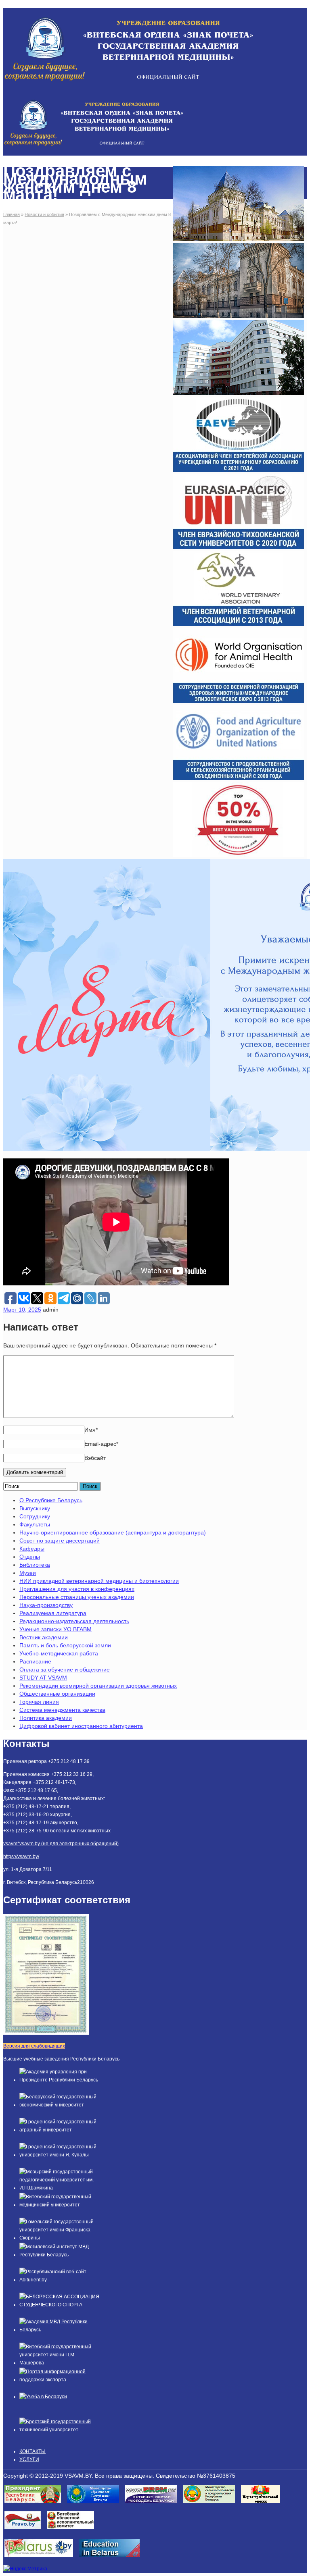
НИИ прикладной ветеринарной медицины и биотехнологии (99, 1581)
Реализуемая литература (53, 1613)
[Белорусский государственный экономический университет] (60, 2105)
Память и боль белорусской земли (65, 1645)
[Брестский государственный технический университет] (60, 2430)
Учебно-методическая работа (59, 1653)
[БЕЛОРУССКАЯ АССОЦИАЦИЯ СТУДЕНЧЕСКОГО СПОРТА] (60, 2305)
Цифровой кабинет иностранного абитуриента (81, 1726)
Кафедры (32, 1549)
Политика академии (46, 1718)
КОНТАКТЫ (32, 2451)
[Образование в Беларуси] (112, 2559)
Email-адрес (101, 1444)
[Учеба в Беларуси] (43, 2397)
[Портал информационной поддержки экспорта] (60, 2380)
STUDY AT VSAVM (43, 1678)
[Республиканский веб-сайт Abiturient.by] (60, 2280)
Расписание (35, 1661)
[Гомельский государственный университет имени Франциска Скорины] (60, 2238)
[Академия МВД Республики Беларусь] (60, 2330)
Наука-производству (46, 1605)
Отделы (30, 1557)
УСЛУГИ (29, 2460)
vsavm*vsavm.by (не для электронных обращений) (61, 1844)
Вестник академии (44, 1637)
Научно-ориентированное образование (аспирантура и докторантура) (113, 1532)
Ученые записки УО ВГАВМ (56, 1629)
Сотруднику (35, 1516)
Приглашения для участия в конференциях (77, 1589)
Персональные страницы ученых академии (77, 1597)
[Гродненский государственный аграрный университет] (60, 2130)
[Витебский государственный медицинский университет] (60, 2205)
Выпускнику (35, 1508)
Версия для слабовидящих (34, 2046)
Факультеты (35, 1524)
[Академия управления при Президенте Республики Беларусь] (60, 2080)
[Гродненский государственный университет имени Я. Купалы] (60, 2155)
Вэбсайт (95, 1458)
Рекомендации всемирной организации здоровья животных (98, 1686)
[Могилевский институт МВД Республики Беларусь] (60, 2255)
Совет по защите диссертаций (60, 1541)
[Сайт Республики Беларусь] (42, 2559)
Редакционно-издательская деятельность (74, 1621)
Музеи (28, 1573)
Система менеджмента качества (62, 1710)
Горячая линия (39, 1702)
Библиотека (35, 1565)
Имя (91, 1430)
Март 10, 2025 (22, 1310)
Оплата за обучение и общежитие (65, 1670)
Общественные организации (57, 1694)
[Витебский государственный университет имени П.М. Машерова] (60, 2363)
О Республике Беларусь (51, 1500)
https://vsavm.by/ (21, 1857)
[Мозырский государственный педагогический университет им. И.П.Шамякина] (60, 2188)
